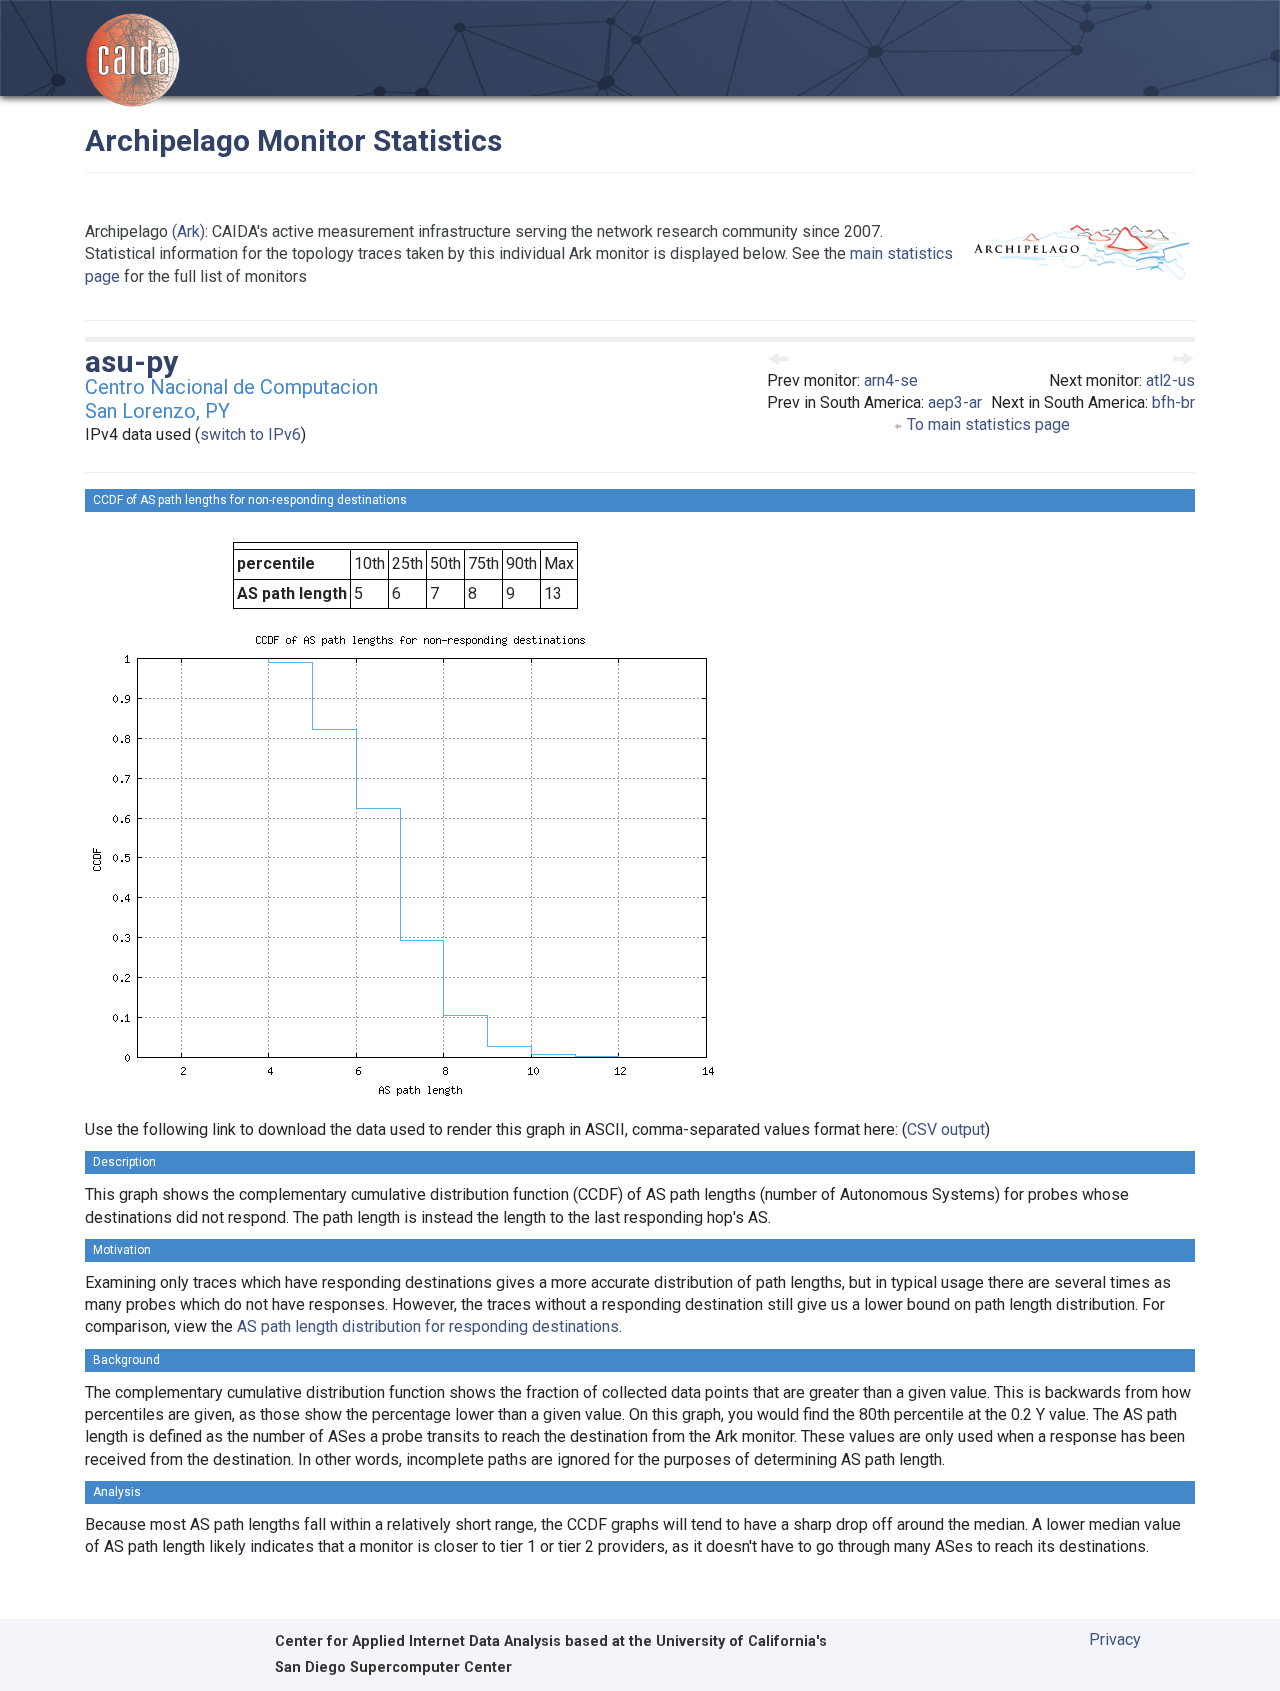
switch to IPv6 (250, 434)
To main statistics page (986, 424)
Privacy (1115, 1639)
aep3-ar (955, 402)
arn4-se (891, 380)
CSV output (946, 1129)
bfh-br (1173, 402)
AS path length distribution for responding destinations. (429, 1326)
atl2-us (1170, 380)
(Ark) (188, 231)
